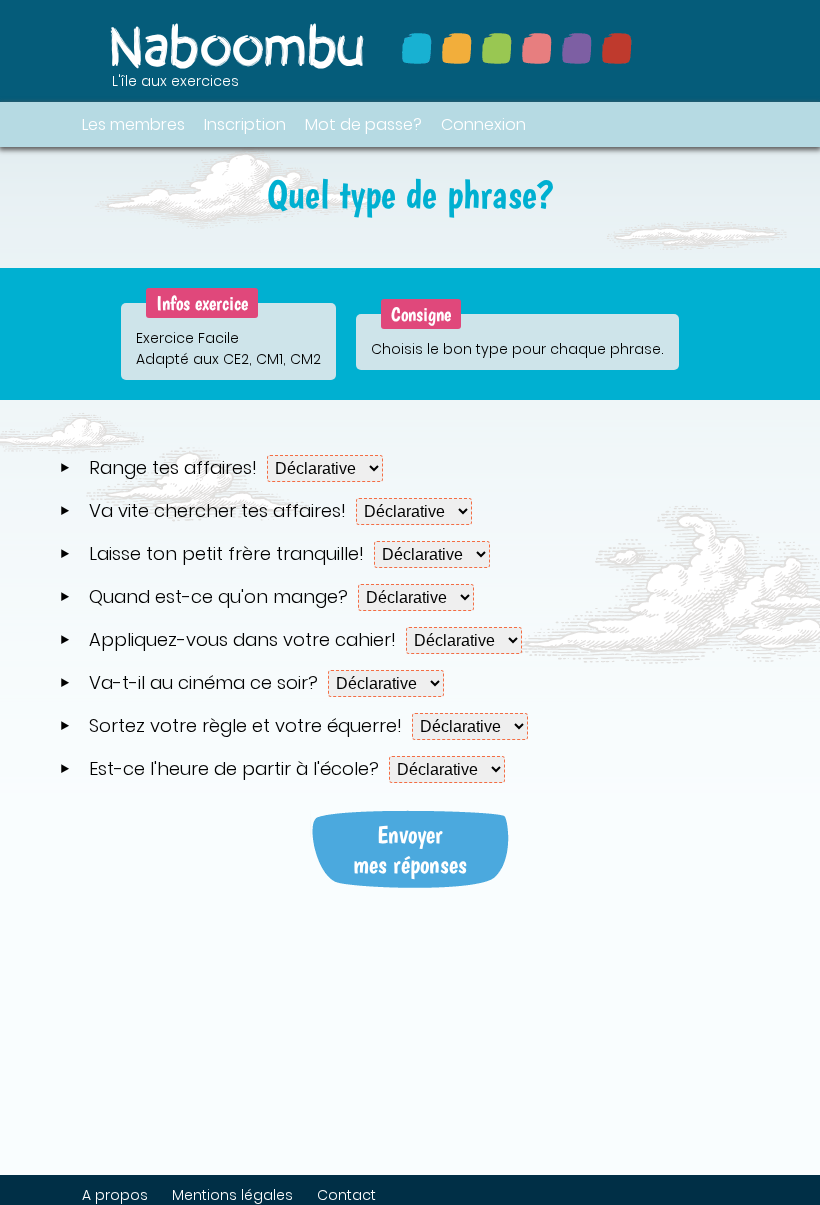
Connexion (483, 124)
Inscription (245, 124)
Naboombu (239, 45)
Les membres (133, 124)
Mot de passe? (363, 124)
